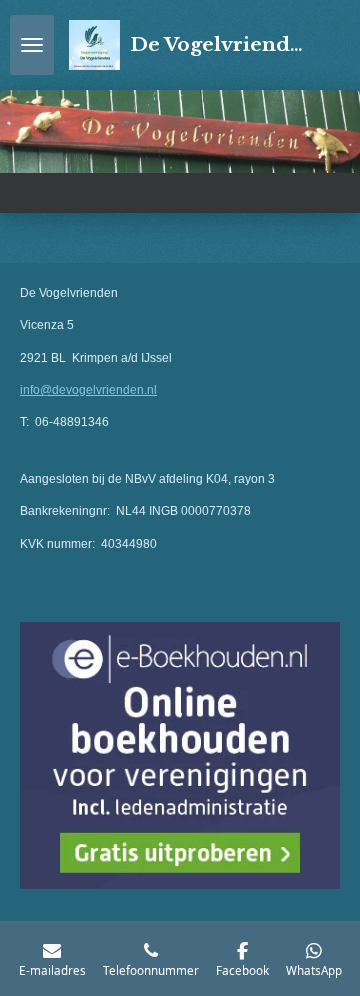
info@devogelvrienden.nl (88, 390)
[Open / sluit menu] (32, 45)
